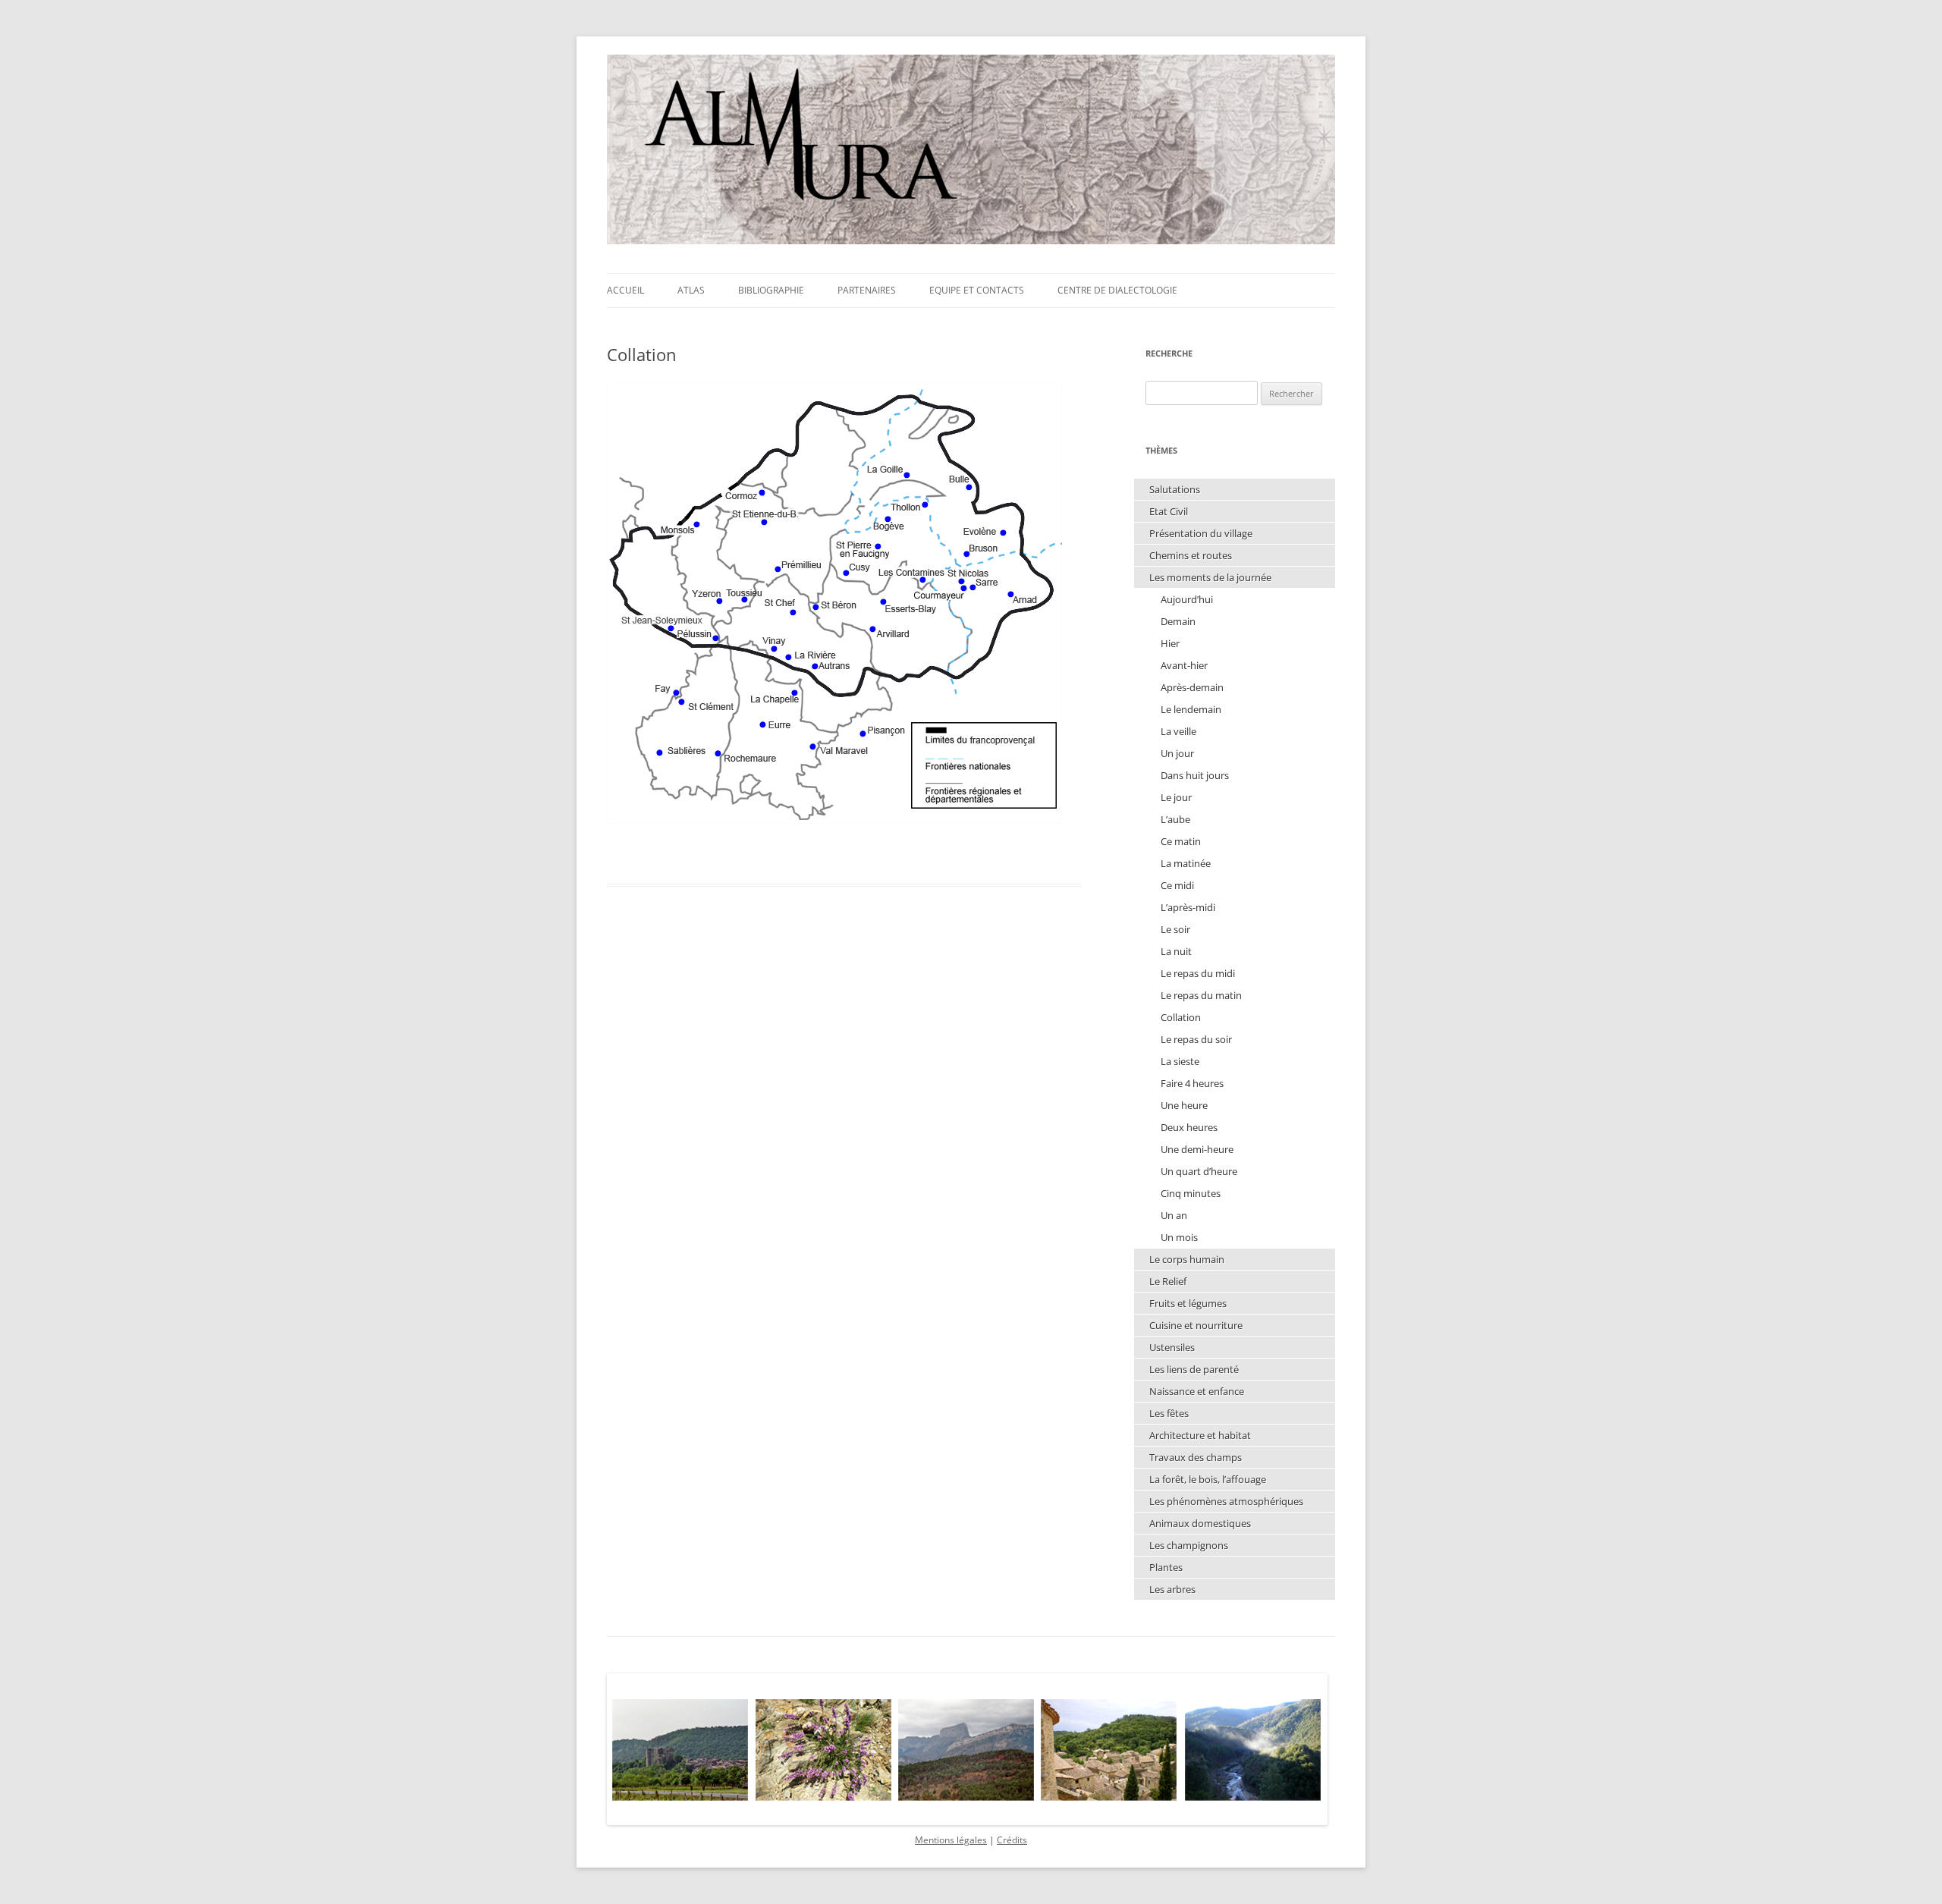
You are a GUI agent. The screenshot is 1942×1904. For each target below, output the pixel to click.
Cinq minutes (1191, 1193)
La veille (1178, 731)
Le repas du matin (1201, 995)
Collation (1181, 1017)
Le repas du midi (1198, 973)
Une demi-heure (1197, 1149)
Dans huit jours (1195, 775)
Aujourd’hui (1187, 599)
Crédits (1012, 1840)
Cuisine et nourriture (1196, 1325)
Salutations (1175, 489)
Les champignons (1189, 1545)
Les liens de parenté (1194, 1369)
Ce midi (1177, 885)
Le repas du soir (1196, 1039)
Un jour (1177, 753)
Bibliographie (771, 290)
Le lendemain (1191, 709)
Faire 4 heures (1192, 1083)
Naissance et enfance (1197, 1391)
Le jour (1176, 797)
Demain (1178, 621)
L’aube (1175, 819)
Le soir (1175, 929)
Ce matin (1181, 841)
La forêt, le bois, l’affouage (1208, 1479)
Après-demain (1192, 687)
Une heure (1184, 1105)
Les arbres (1172, 1589)
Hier (1170, 643)
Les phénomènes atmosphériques (1226, 1501)
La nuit (1176, 951)
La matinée (1186, 863)
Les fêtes (1169, 1413)
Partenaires (867, 290)
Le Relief (1168, 1281)
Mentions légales (951, 1840)
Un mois (1179, 1237)
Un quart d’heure (1199, 1171)
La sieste (1180, 1061)
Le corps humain (1187, 1259)
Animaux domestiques (1200, 1523)
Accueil (625, 290)
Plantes (1166, 1567)
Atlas (691, 290)
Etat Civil (1169, 511)
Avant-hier (1184, 665)
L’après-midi (1188, 907)
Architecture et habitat (1200, 1435)
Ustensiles (1172, 1347)
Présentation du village (1201, 533)
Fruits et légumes (1188, 1303)
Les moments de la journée (1210, 577)
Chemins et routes (1191, 555)
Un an (1174, 1215)
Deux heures (1189, 1127)
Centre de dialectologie (1117, 290)
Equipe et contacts (977, 290)
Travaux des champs (1196, 1457)
